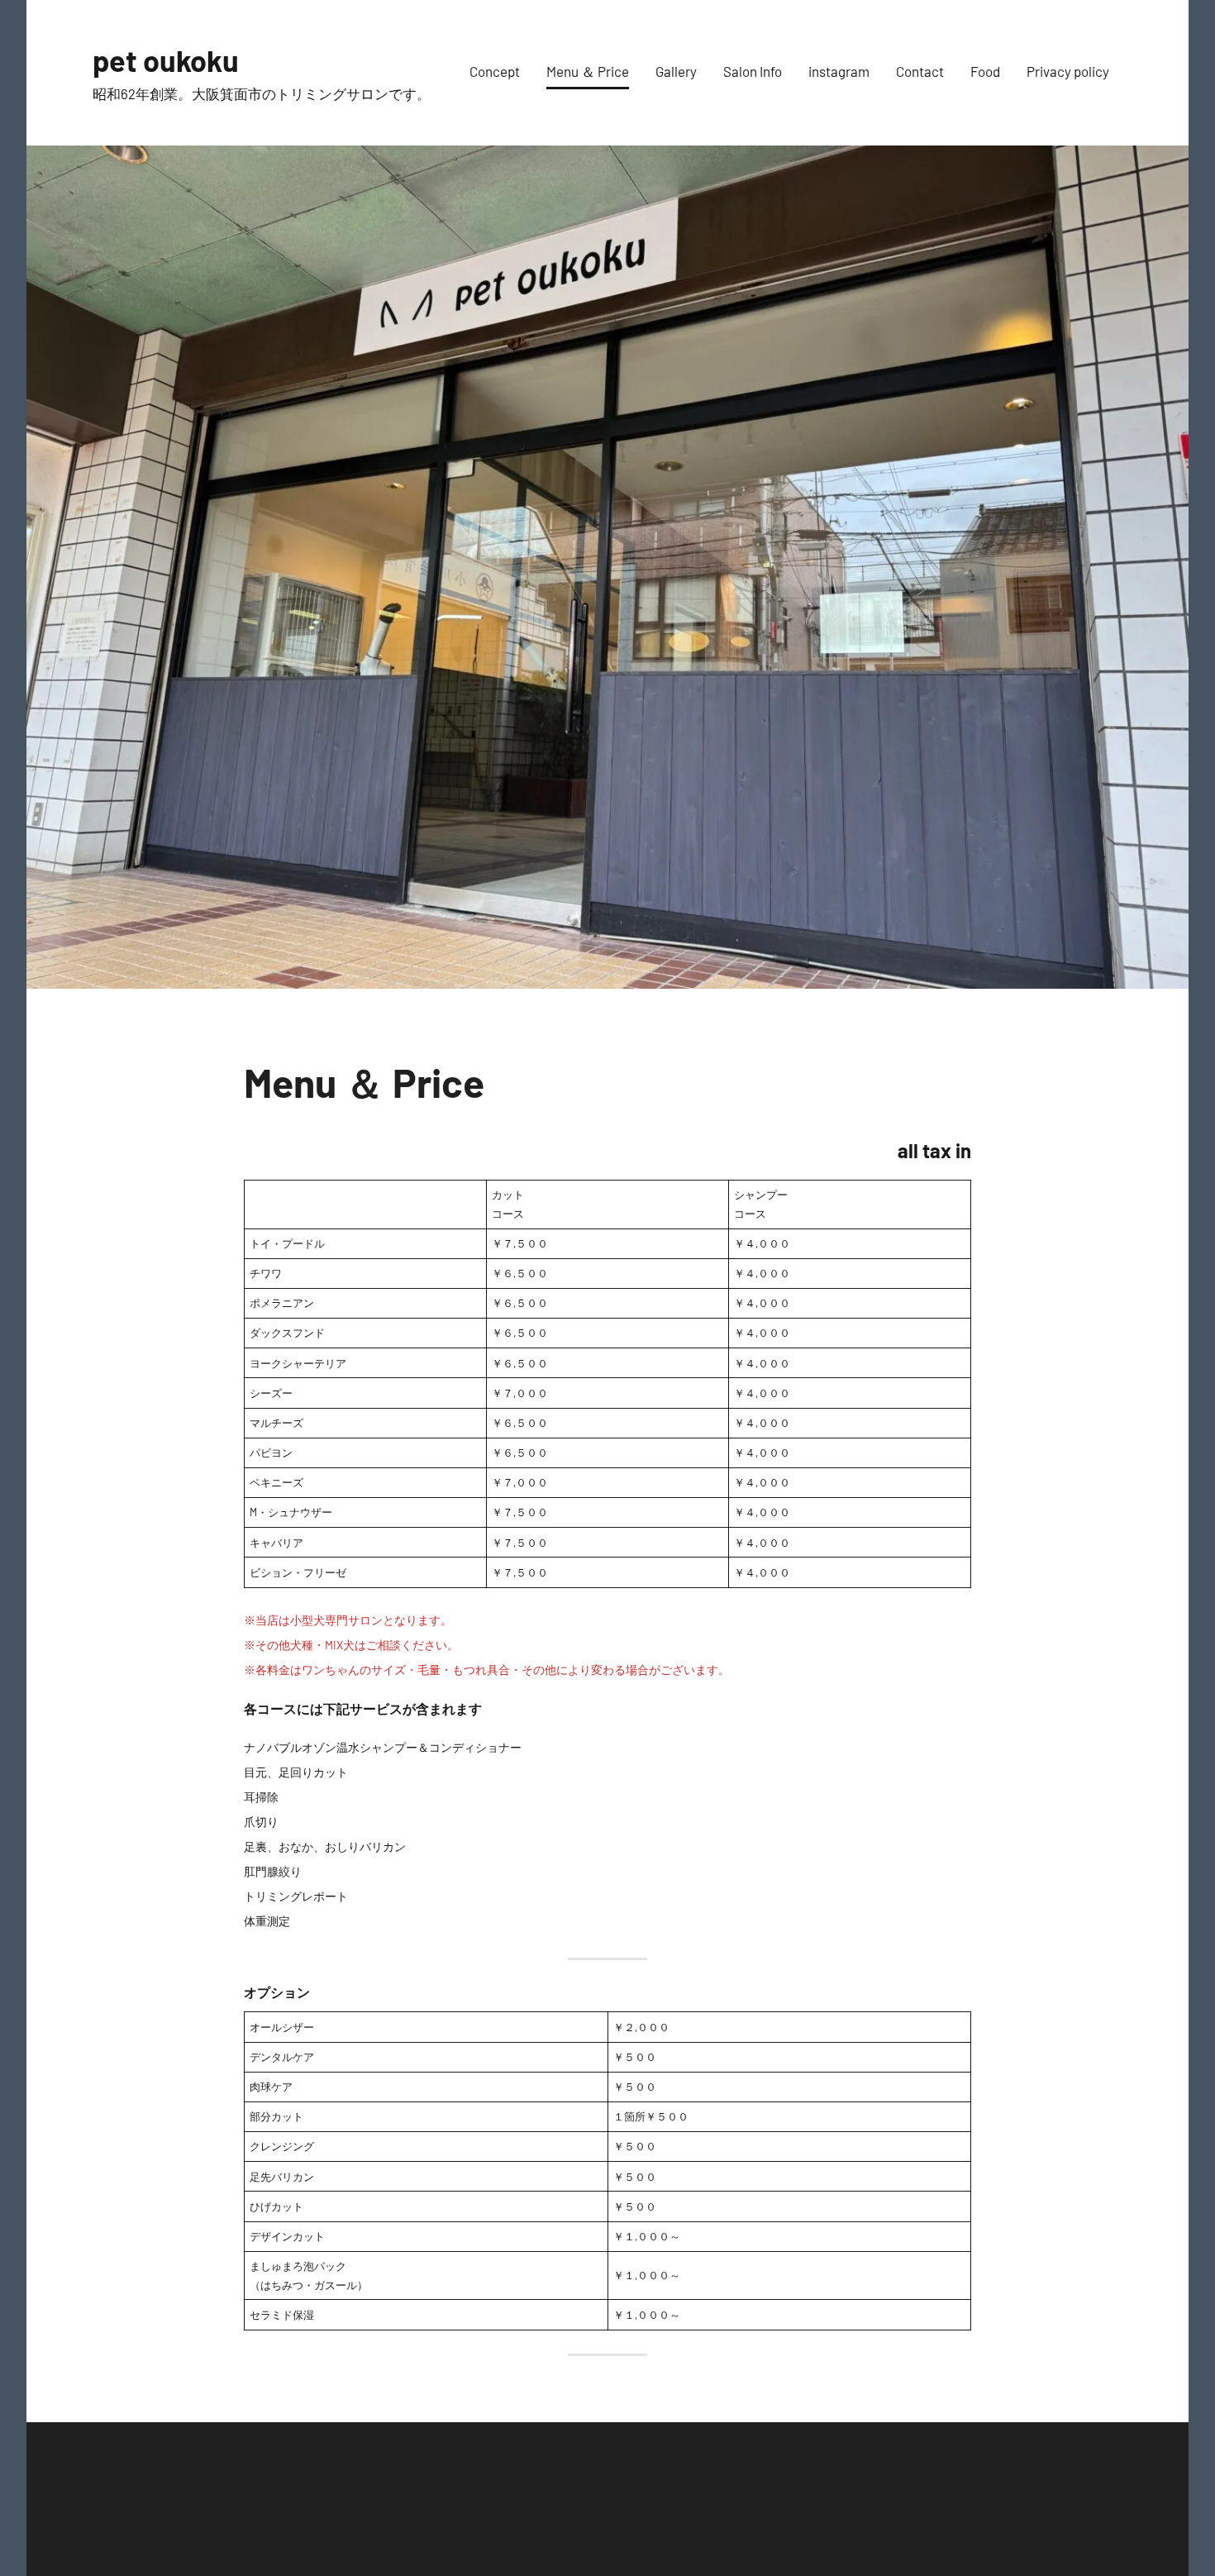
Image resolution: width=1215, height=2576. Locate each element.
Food (985, 71)
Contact (920, 71)
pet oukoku (166, 60)
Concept (495, 71)
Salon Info (753, 71)
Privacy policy (1068, 71)
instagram (839, 71)
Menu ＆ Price (588, 71)
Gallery (676, 71)
